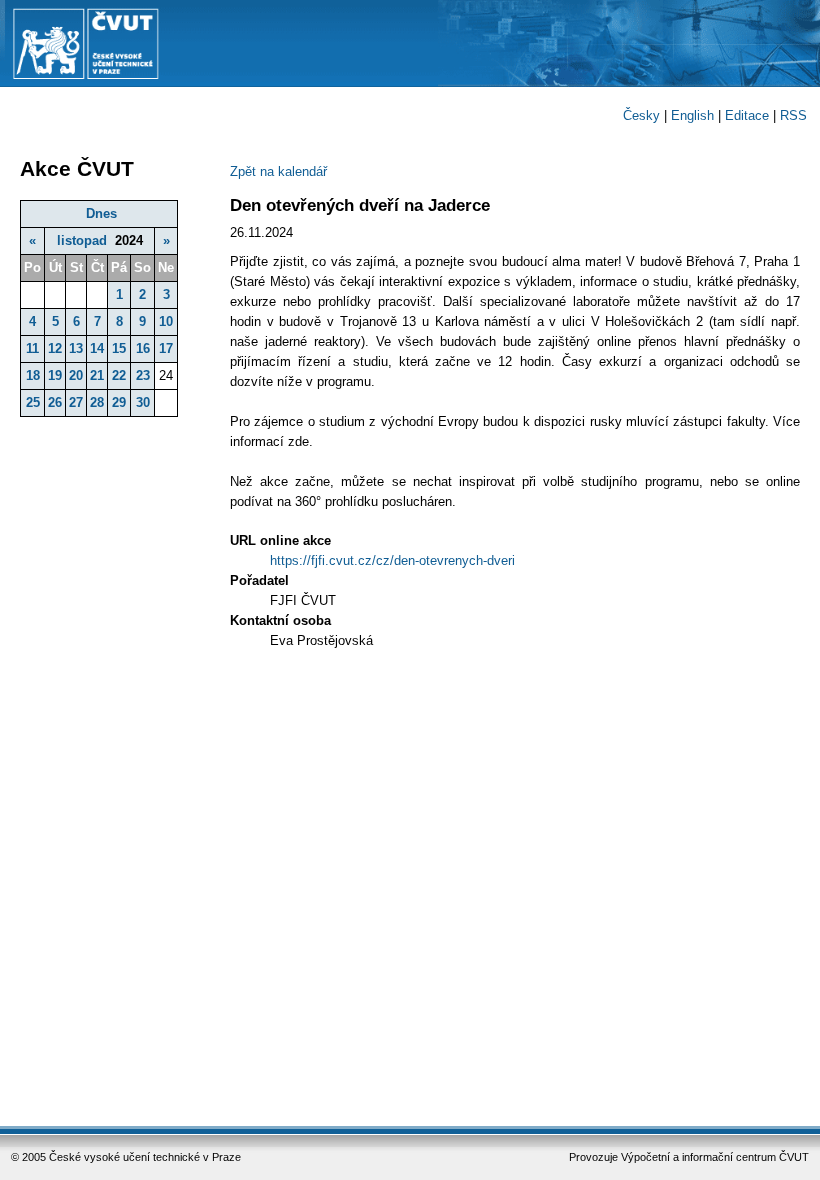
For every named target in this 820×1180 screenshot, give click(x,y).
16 (143, 348)
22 (119, 375)
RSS (793, 115)
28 (97, 402)
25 (33, 402)
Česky (641, 115)
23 (143, 375)
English (692, 115)
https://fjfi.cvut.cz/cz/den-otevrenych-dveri (392, 560)
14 (97, 348)
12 (55, 348)
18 (33, 375)
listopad (82, 240)
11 (32, 348)
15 (119, 348)
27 (76, 402)
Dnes (101, 213)
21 (97, 375)
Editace (747, 115)
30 (143, 402)
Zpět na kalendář (278, 171)
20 (76, 375)
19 (55, 375)
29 (119, 402)
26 (55, 402)
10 (166, 321)
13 (76, 348)
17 (166, 348)
